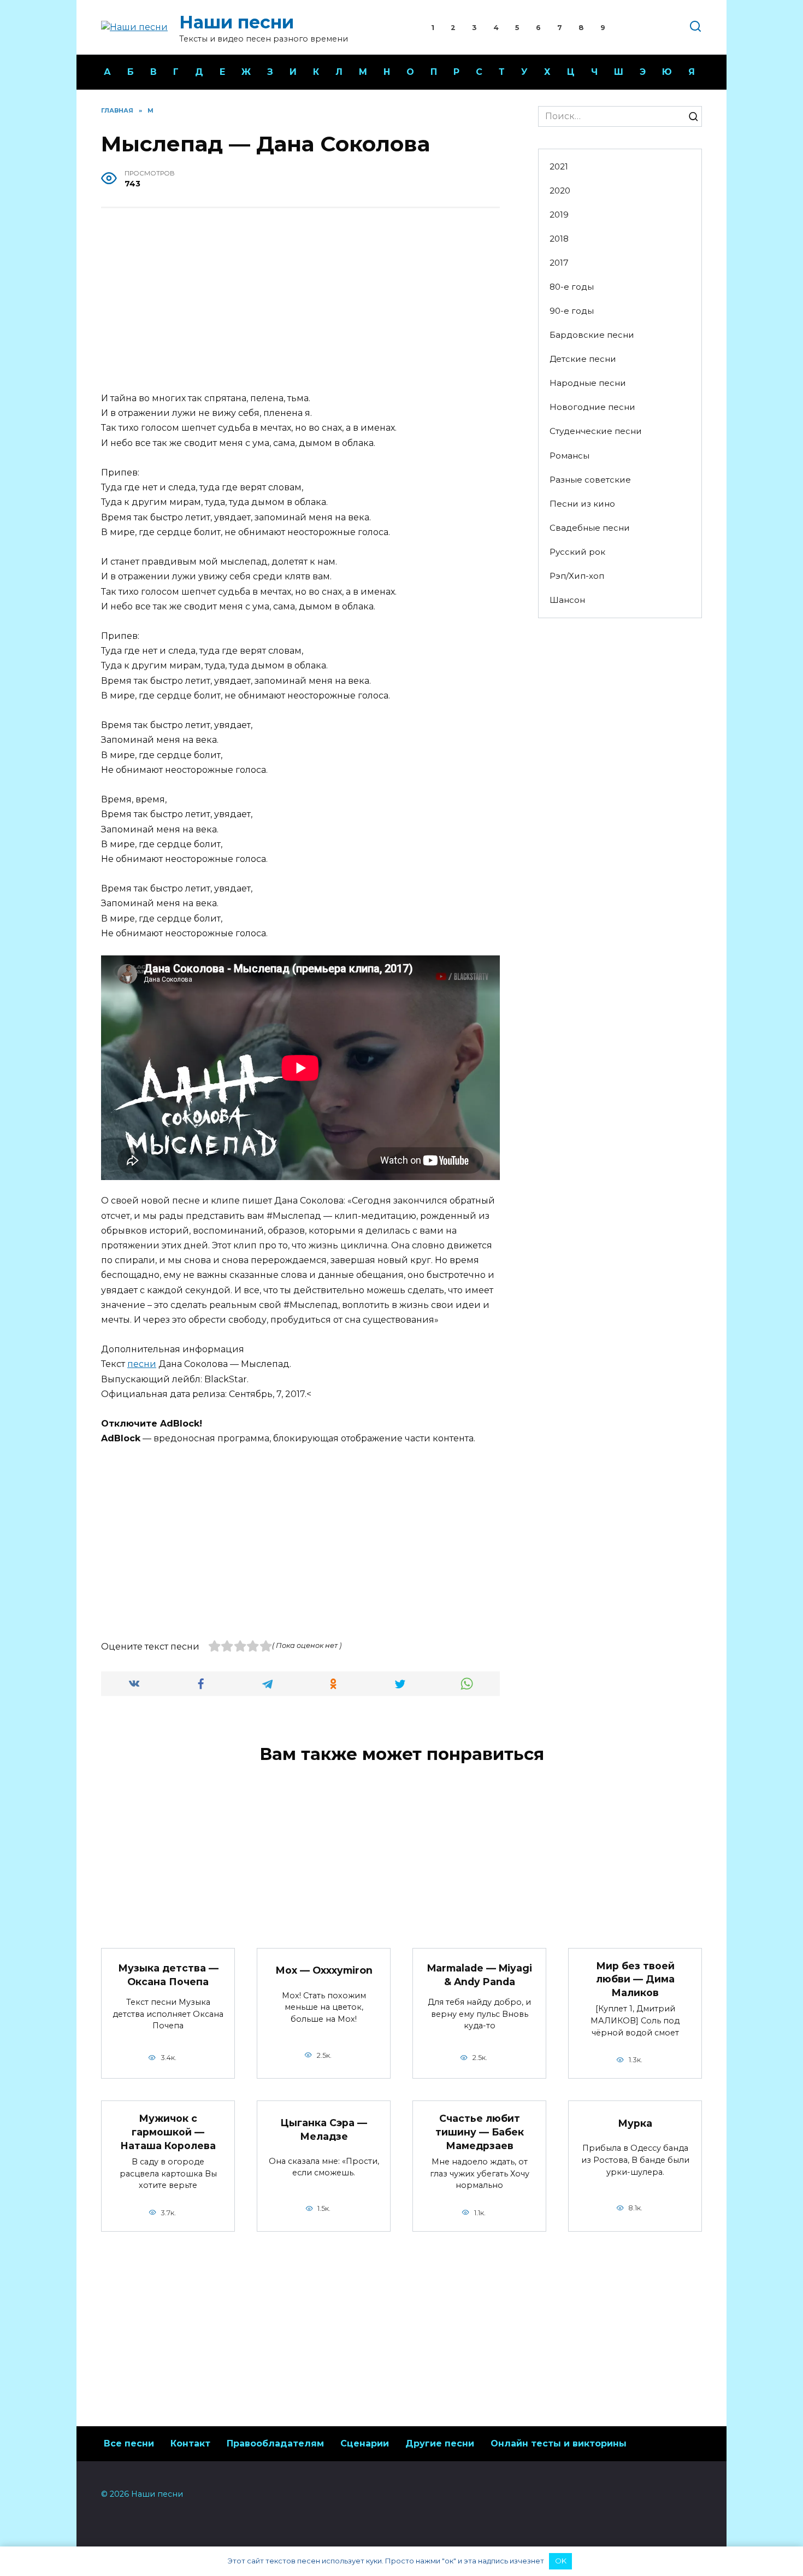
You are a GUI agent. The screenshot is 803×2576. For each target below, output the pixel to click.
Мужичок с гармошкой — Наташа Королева (168, 2132)
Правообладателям (275, 2443)
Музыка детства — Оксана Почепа (168, 1975)
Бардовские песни (592, 335)
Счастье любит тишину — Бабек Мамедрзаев (480, 2132)
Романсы (569, 456)
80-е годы (572, 287)
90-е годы (572, 311)
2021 (559, 166)
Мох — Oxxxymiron (324, 1970)
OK (561, 2561)
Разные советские (590, 480)
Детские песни (583, 359)
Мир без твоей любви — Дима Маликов (635, 1979)
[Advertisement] (300, 301)
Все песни (129, 2443)
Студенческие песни (596, 431)
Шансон (567, 600)
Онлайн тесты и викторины (559, 2443)
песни (142, 1364)
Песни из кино (582, 504)
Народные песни (588, 383)
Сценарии (365, 2443)
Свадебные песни (590, 528)
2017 (559, 263)
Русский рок (577, 552)
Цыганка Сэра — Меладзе (324, 2129)
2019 (559, 215)
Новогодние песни (592, 407)
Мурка (635, 2123)
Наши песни (237, 22)
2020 (560, 190)
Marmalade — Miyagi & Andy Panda (480, 1975)
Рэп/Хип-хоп (577, 576)
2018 (559, 239)
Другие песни (440, 2443)
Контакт (190, 2443)
